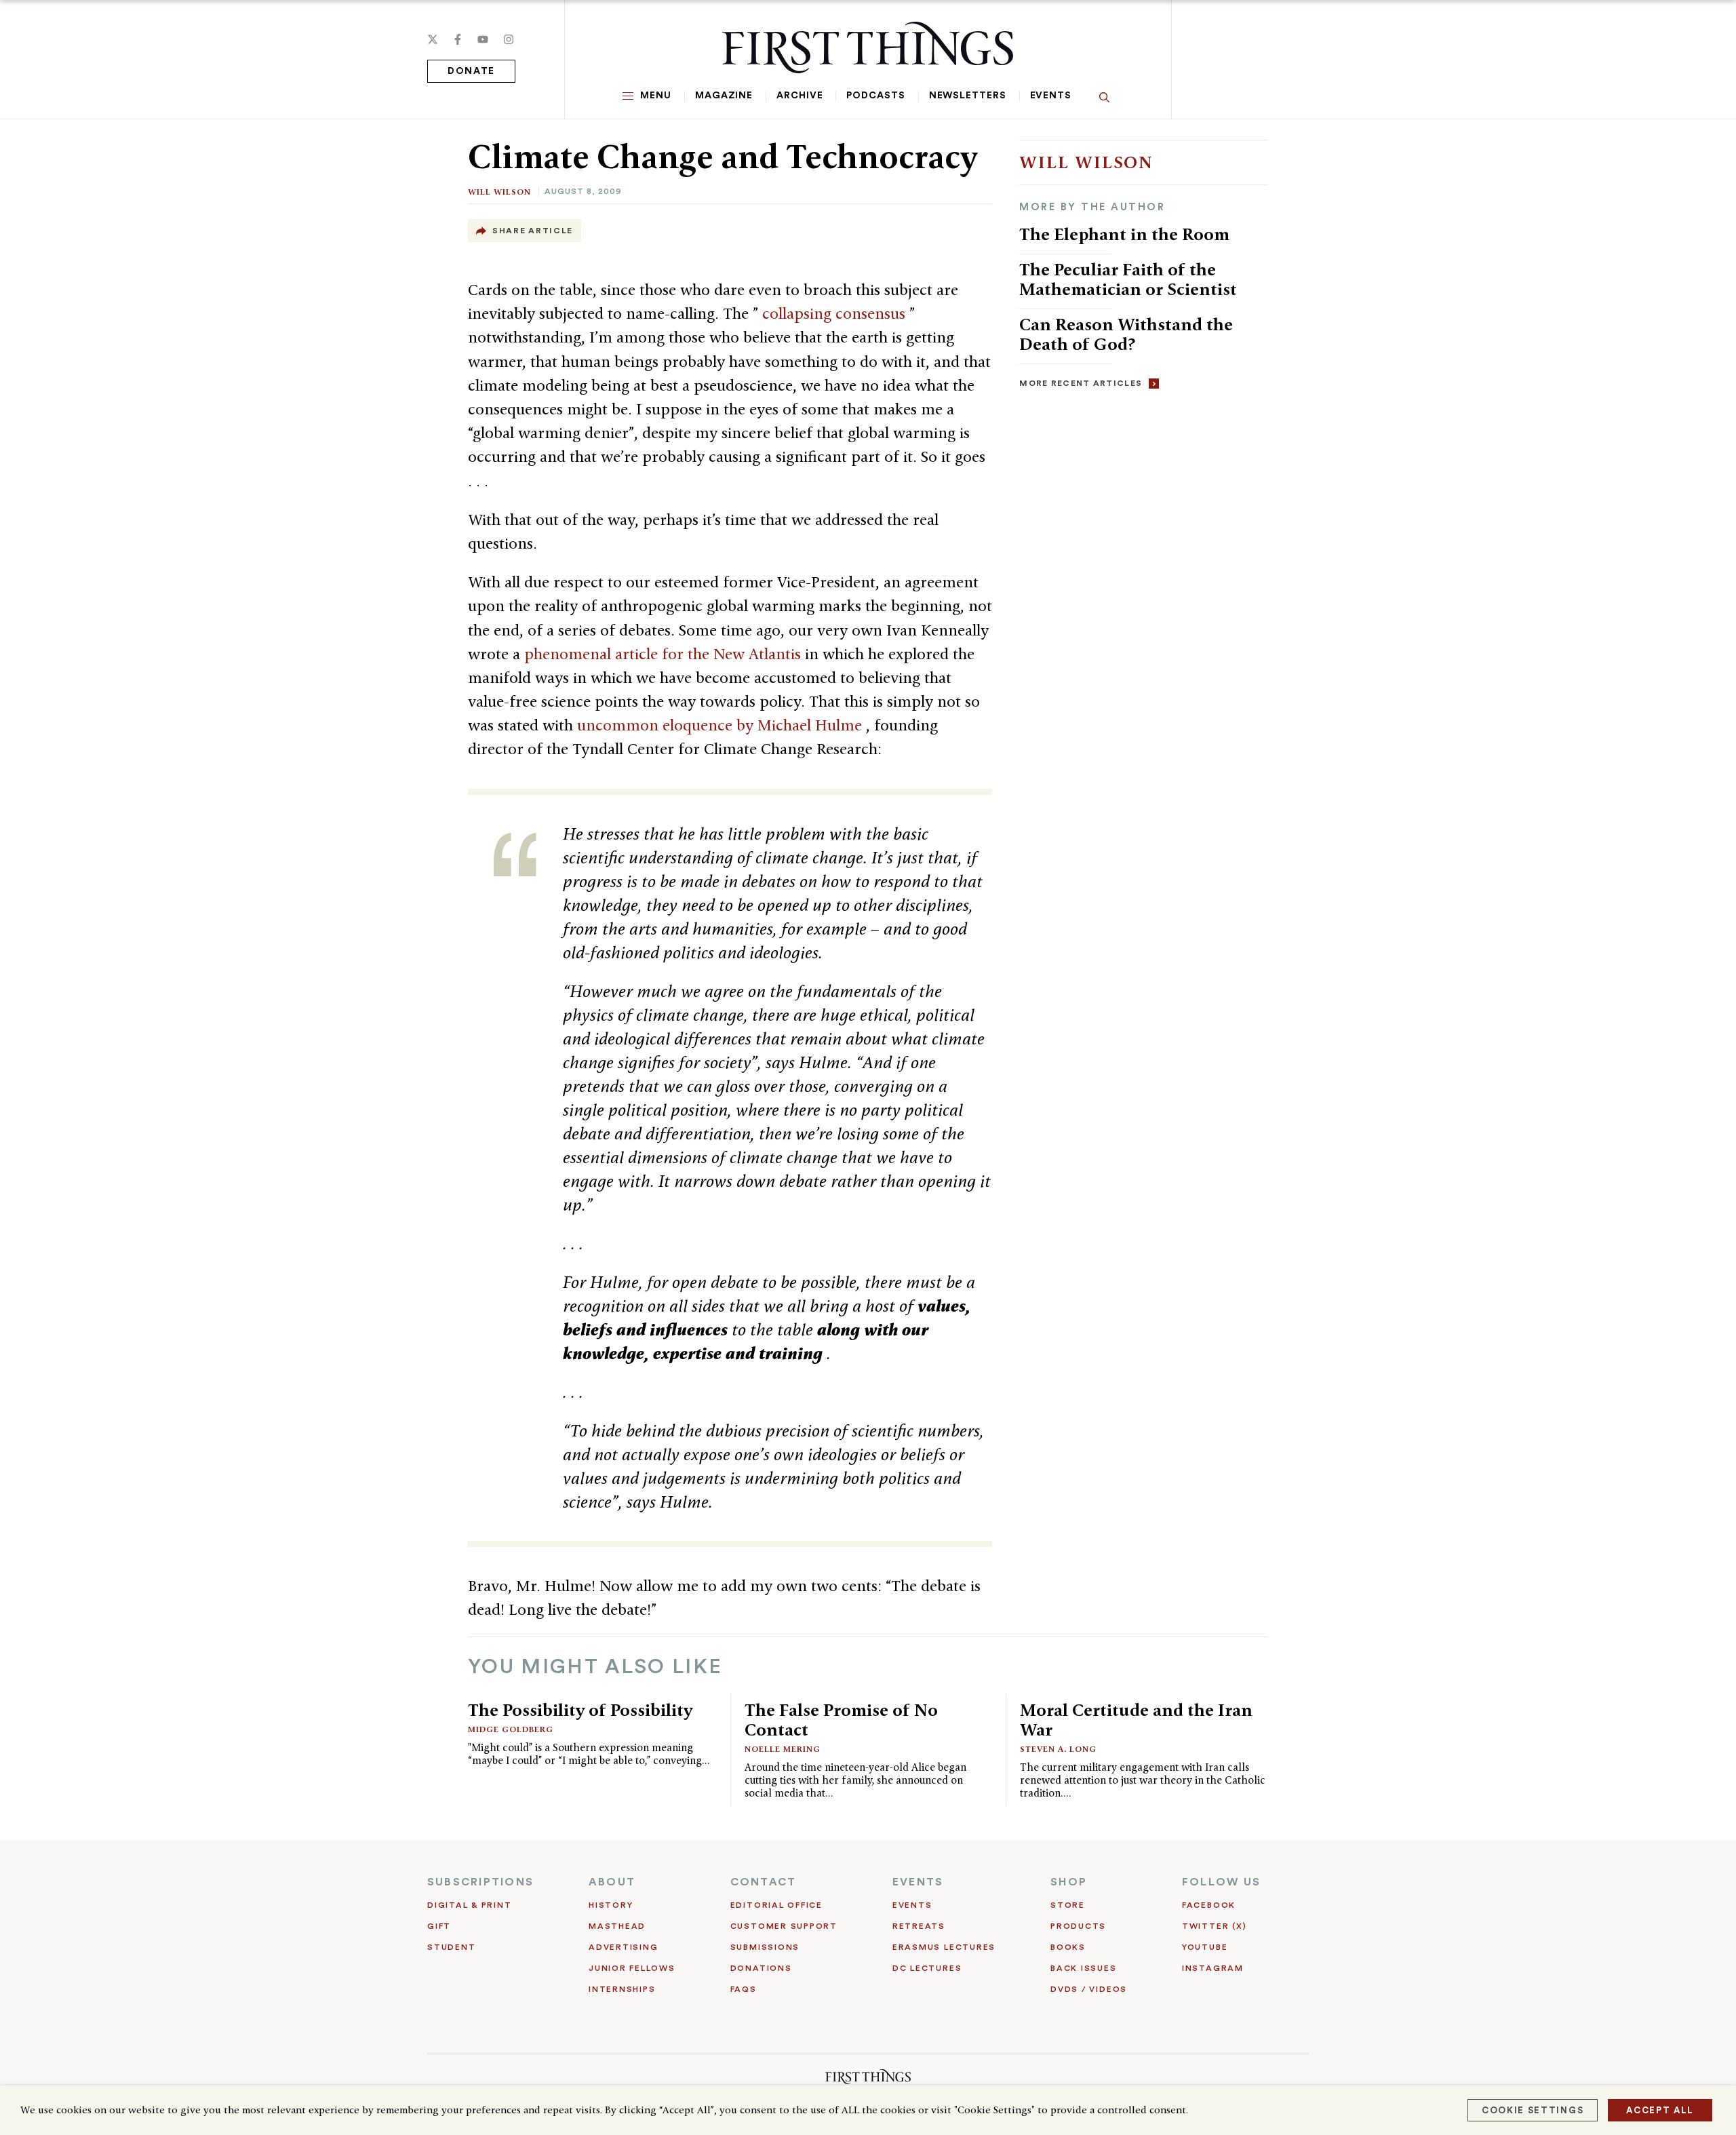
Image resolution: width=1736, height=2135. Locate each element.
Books (1068, 1947)
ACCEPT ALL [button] (1660, 2110)
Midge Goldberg (511, 1729)
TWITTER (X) (1214, 1926)
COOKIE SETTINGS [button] (1533, 2110)
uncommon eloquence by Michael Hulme (722, 725)
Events (1051, 96)
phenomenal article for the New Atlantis (665, 654)
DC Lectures (927, 1968)
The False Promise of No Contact (841, 1720)
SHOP (1069, 1882)
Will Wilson (499, 192)
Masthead (617, 1926)
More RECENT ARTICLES (1081, 383)
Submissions (765, 1947)
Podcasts (875, 96)
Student (451, 1947)
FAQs (744, 1989)
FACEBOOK (1209, 1905)
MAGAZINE (724, 96)
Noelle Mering (783, 1749)
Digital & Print (470, 1905)
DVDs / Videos (1089, 1989)
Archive (800, 96)
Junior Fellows (632, 1968)
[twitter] (433, 39)
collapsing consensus (836, 313)
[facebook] (458, 39)
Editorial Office (776, 1905)
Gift (439, 1926)
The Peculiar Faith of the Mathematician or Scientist (1128, 279)
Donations (761, 1968)
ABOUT (612, 1882)
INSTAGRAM (1213, 1968)
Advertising (623, 1947)
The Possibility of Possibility (580, 1710)
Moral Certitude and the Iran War (1136, 1720)
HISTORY (611, 1905)
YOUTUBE (1205, 1947)
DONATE (471, 71)
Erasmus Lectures (944, 1947)
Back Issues (1083, 1968)
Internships (622, 1989)
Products (1078, 1926)
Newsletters (968, 96)
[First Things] (868, 47)
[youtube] (483, 39)
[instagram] (509, 39)
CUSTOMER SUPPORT (784, 1926)
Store (1068, 1905)
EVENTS (918, 1882)
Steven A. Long (1058, 1749)
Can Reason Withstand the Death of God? (1126, 334)
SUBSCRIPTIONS (480, 1882)
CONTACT (764, 1882)
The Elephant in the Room (1124, 234)
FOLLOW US (1221, 1882)
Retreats (919, 1926)
